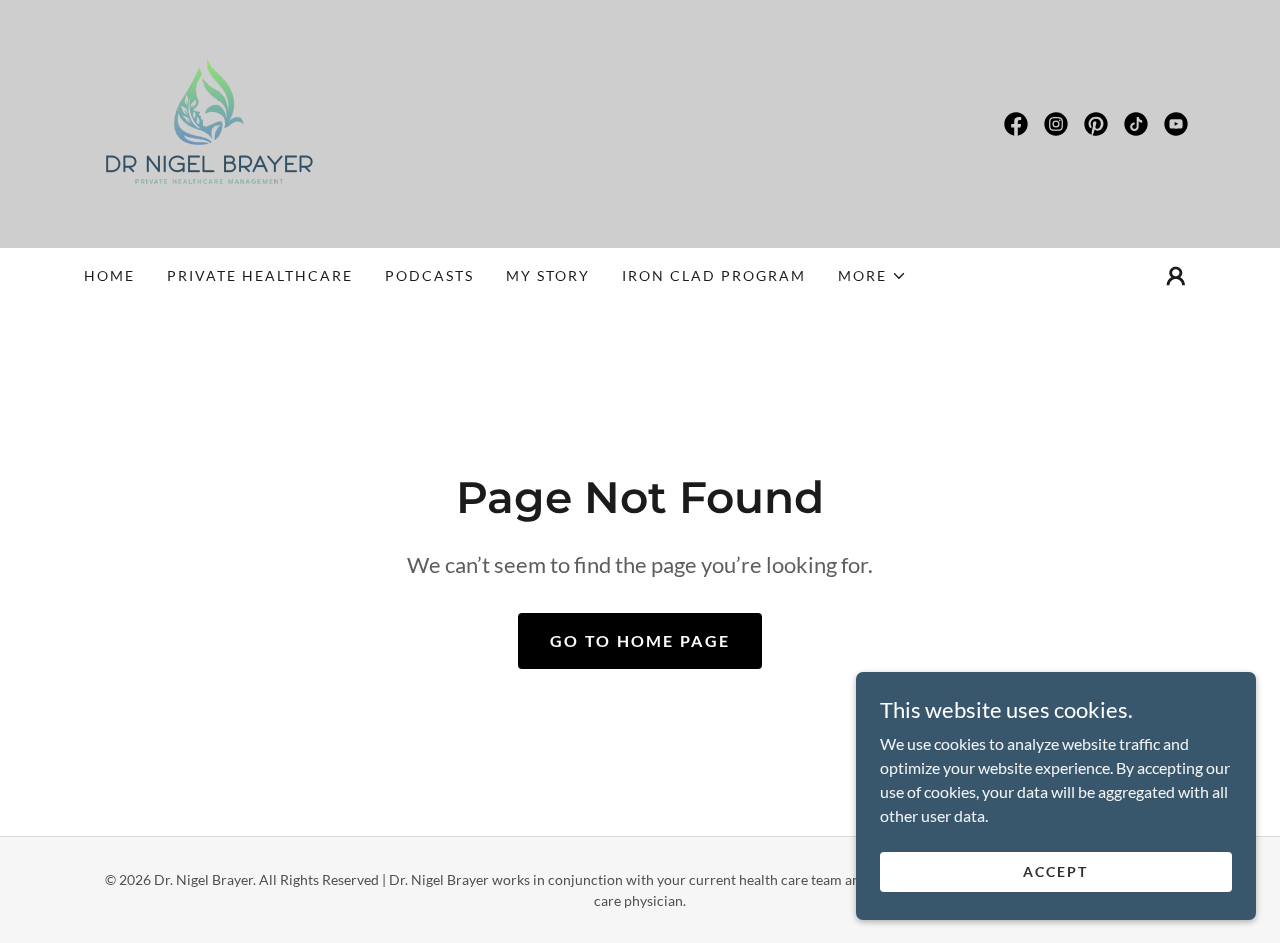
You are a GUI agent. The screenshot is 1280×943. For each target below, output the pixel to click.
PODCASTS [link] (429, 275)
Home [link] (109, 275)
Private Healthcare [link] (260, 275)
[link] (209, 121)
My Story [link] (548, 275)
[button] (872, 276)
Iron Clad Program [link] (714, 275)
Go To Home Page (640, 640)
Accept (1055, 871)
